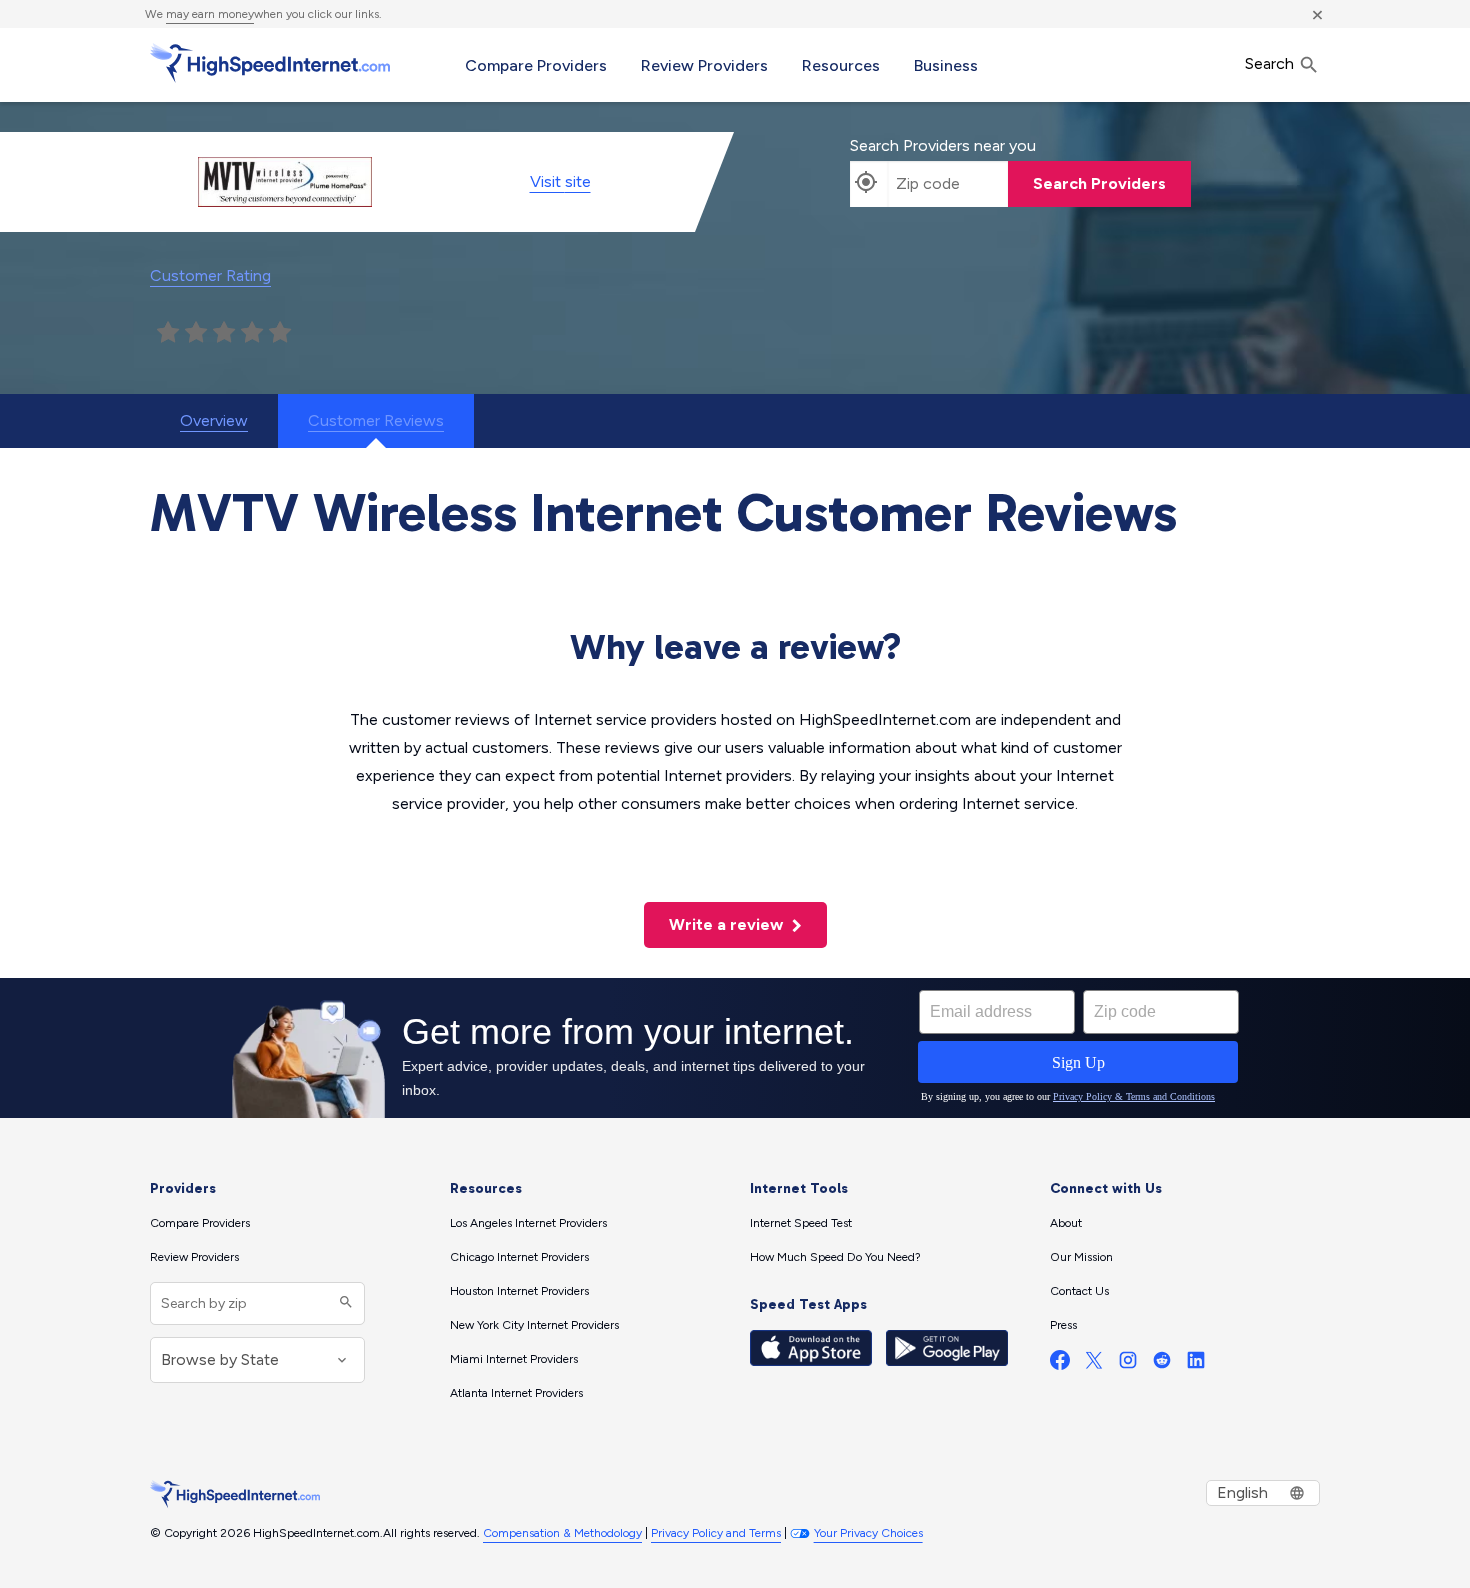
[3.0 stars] (224, 333)
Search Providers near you (943, 145)
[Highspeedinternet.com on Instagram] (1128, 1364)
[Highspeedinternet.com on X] (1094, 1364)
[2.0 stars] (196, 333)
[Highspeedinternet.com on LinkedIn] (1196, 1364)
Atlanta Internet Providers (516, 1393)
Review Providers (704, 65)
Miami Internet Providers (514, 1359)
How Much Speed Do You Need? (835, 1257)
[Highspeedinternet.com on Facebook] (1060, 1364)
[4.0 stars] (252, 333)
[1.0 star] (168, 333)
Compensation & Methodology (562, 1533)
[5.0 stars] (280, 333)
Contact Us (1079, 1291)
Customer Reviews (376, 420)
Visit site (560, 181)
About (1066, 1223)
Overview (214, 420)
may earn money (210, 14)
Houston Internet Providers (519, 1291)
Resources (841, 65)
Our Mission (1081, 1257)
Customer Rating (210, 275)
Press (1063, 1325)
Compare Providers (536, 65)
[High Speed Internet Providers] (270, 63)
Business (946, 65)
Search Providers (1099, 183)
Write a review (728, 924)
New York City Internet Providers (534, 1325)
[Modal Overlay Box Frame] (735, 1048)
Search (1271, 63)
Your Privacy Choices (868, 1533)
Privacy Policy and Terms (716, 1533)
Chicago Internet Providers (519, 1257)
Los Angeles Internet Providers (528, 1223)
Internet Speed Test (801, 1223)
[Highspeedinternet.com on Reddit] (1162, 1364)
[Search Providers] (343, 1303)
